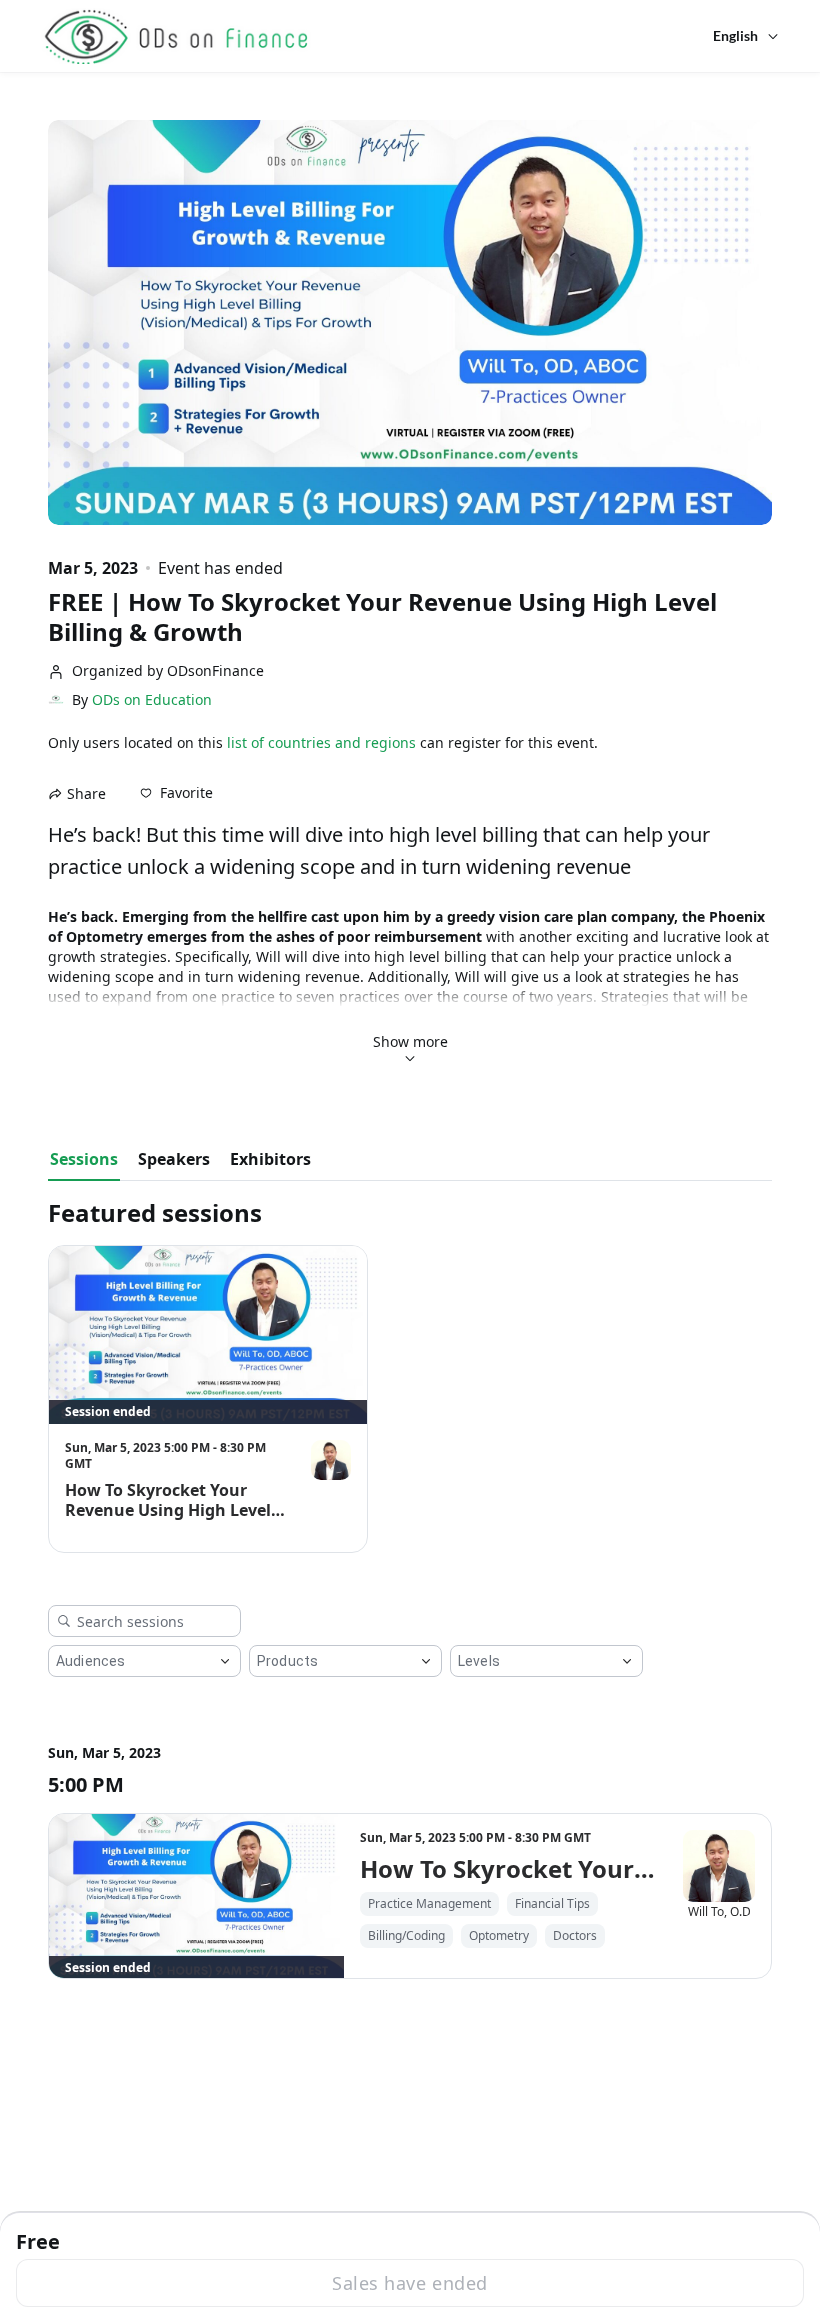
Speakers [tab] (174, 1159)
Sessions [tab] (84, 1159)
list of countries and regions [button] (321, 742)
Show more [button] (410, 1041)
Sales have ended (409, 2283)
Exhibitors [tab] (270, 1159)
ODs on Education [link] (152, 700)
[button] (176, 793)
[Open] (225, 1661)
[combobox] (129, 1661)
